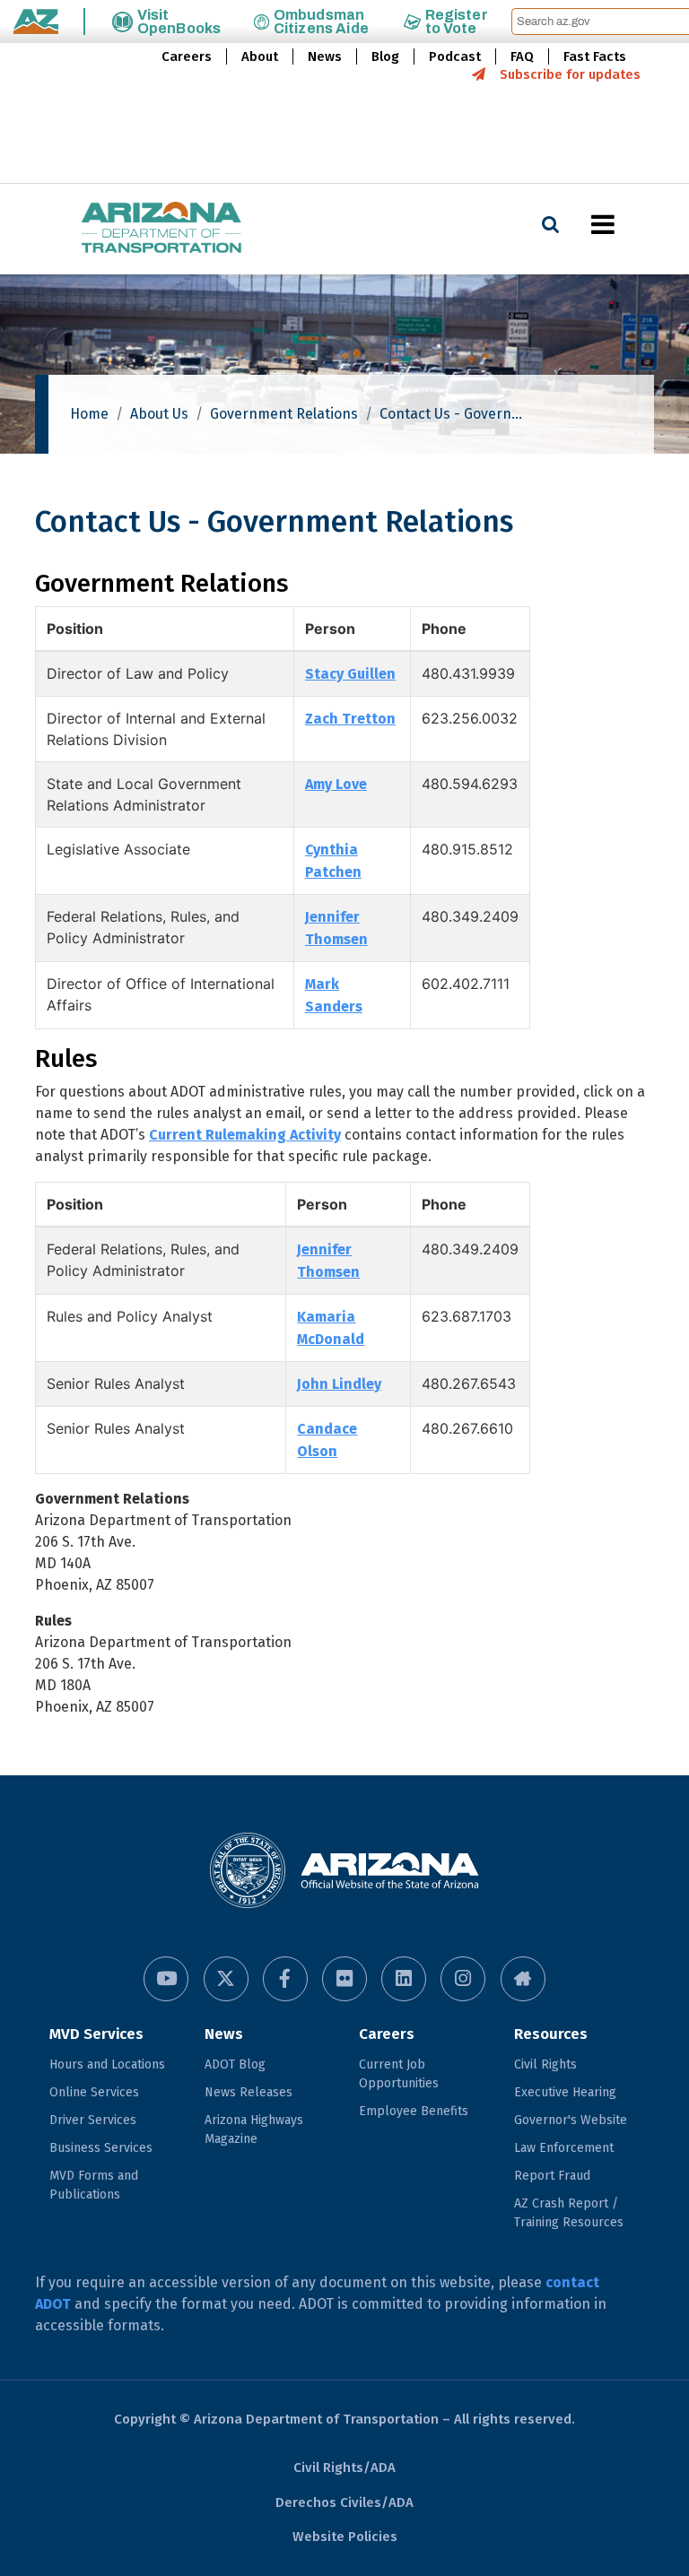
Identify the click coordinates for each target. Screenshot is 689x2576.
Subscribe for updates (570, 74)
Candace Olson (327, 1440)
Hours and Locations (107, 2064)
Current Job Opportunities (399, 2074)
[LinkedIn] (404, 1979)
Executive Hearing (565, 2092)
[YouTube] (166, 1979)
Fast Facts (595, 56)
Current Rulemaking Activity (245, 1135)
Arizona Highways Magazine (254, 2129)
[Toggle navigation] (633, 224)
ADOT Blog (235, 2064)
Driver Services (93, 2120)
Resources (551, 2034)
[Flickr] (344, 1979)
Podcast (455, 56)
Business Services (101, 2148)
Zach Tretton (350, 719)
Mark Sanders (334, 995)
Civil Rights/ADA (344, 2468)
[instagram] (463, 1979)
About (260, 56)
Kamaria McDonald (331, 1328)
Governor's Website (571, 2120)
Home (89, 414)
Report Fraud (552, 2176)
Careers (187, 56)
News (325, 56)
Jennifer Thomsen (336, 928)
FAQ (522, 56)
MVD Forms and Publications (94, 2185)
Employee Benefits (414, 2111)
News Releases (249, 2092)
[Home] (126, 229)
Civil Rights (545, 2064)
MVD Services (96, 2034)
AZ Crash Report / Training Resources (569, 2213)
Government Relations (284, 414)
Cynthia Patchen (333, 861)
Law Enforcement (564, 2148)
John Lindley (339, 1384)
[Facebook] (285, 1979)
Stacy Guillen (350, 674)
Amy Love (336, 784)
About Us (159, 414)
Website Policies (345, 2537)
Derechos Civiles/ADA (344, 2502)
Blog (385, 56)
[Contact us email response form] (523, 1979)
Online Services (94, 2092)
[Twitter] (226, 1979)
